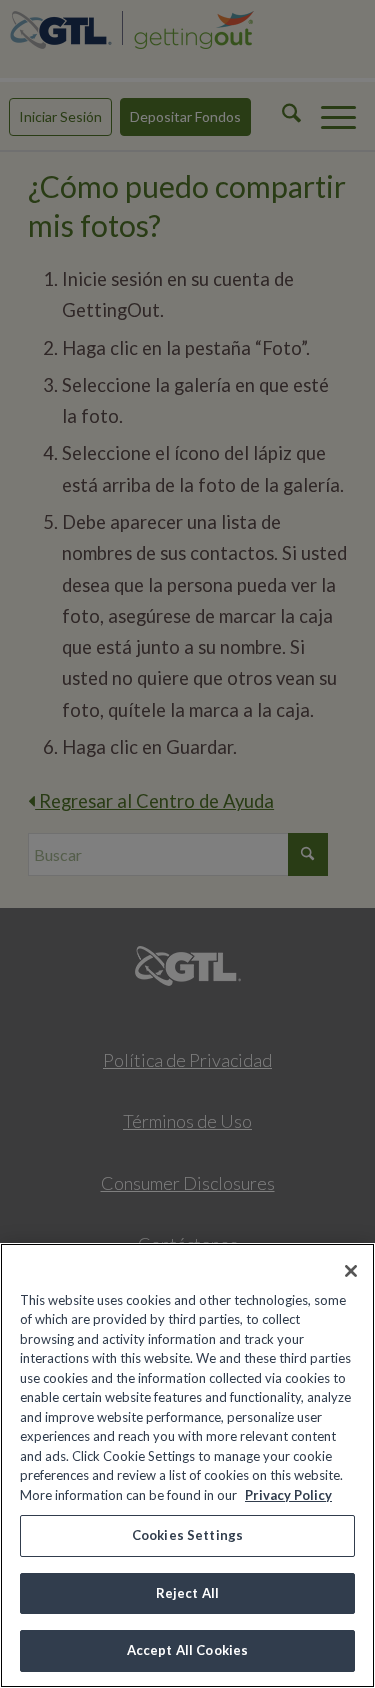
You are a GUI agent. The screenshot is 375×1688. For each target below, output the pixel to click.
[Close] (351, 1271)
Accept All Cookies (187, 1650)
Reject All (187, 1593)
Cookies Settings (187, 1535)
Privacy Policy (288, 1495)
